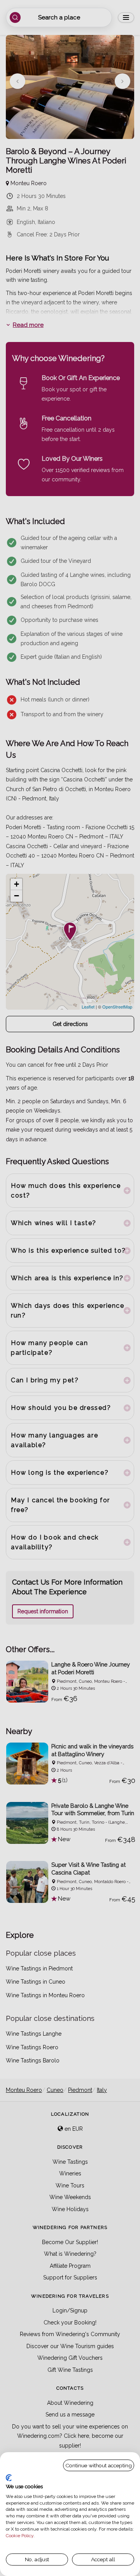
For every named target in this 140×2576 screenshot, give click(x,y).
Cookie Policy (20, 2536)
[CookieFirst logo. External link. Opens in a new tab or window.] (9, 2478)
